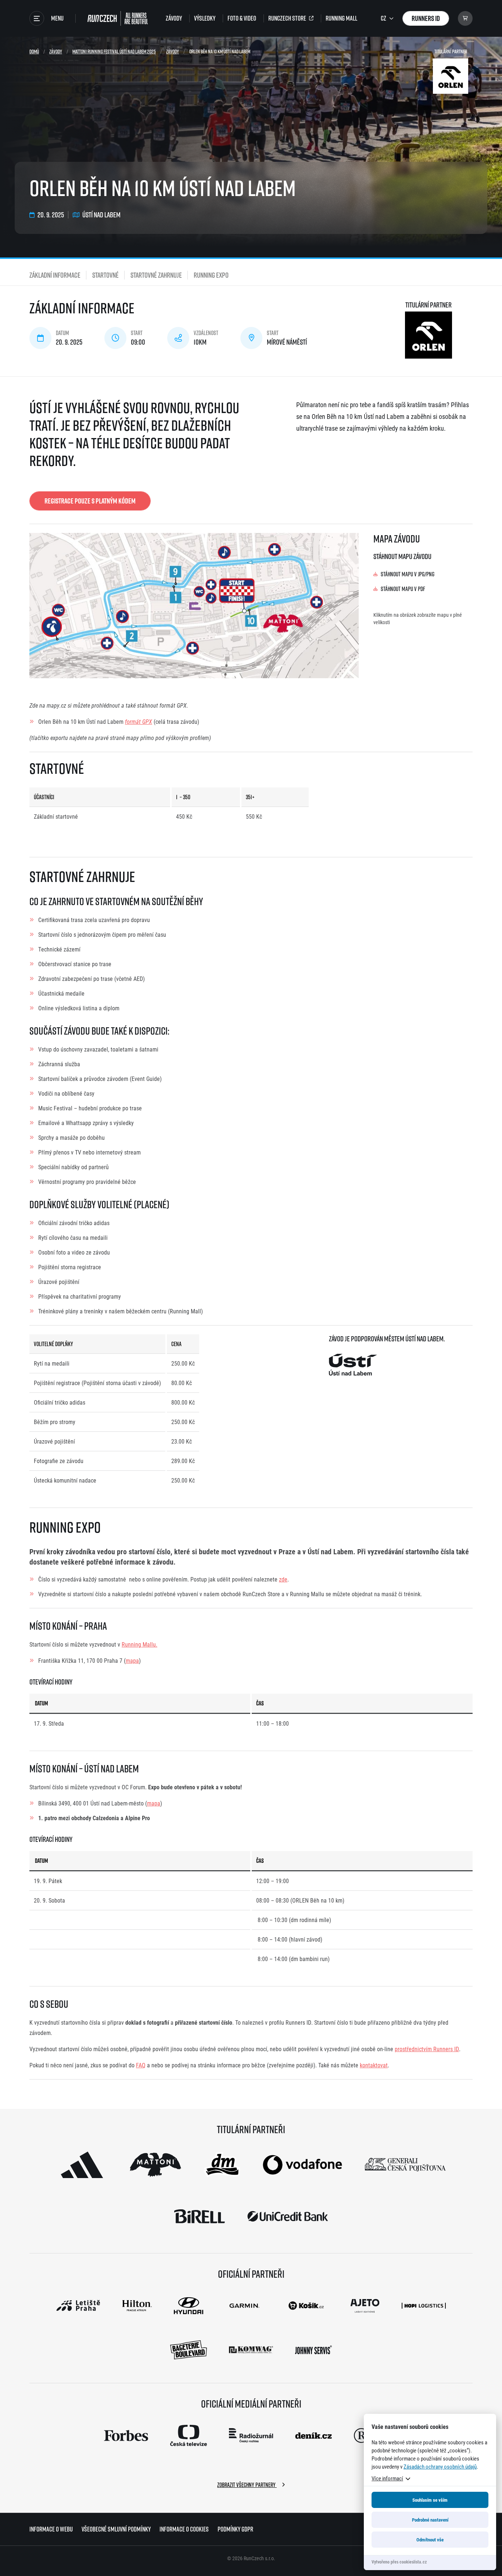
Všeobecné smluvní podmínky (116, 2529)
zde (283, 1579)
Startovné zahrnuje (156, 275)
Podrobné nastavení (430, 2520)
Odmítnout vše (430, 2540)
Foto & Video (242, 18)
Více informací (387, 2478)
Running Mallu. (139, 1644)
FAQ (141, 2065)
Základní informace (55, 275)
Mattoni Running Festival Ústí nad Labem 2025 (114, 51)
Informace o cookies (184, 2529)
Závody (174, 18)
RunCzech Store (287, 18)
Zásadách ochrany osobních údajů (440, 2466)
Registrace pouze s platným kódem (90, 501)
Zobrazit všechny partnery (247, 2485)
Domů (34, 51)
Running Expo (211, 275)
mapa (132, 1660)
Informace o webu (51, 2529)
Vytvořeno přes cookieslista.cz (399, 2562)
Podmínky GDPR (235, 2529)
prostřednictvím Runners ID (427, 2049)
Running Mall (341, 18)
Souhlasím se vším (430, 2500)
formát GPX (139, 721)
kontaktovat (374, 2065)
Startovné (105, 275)
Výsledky (205, 18)
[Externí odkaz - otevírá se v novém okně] (82, 2165)
